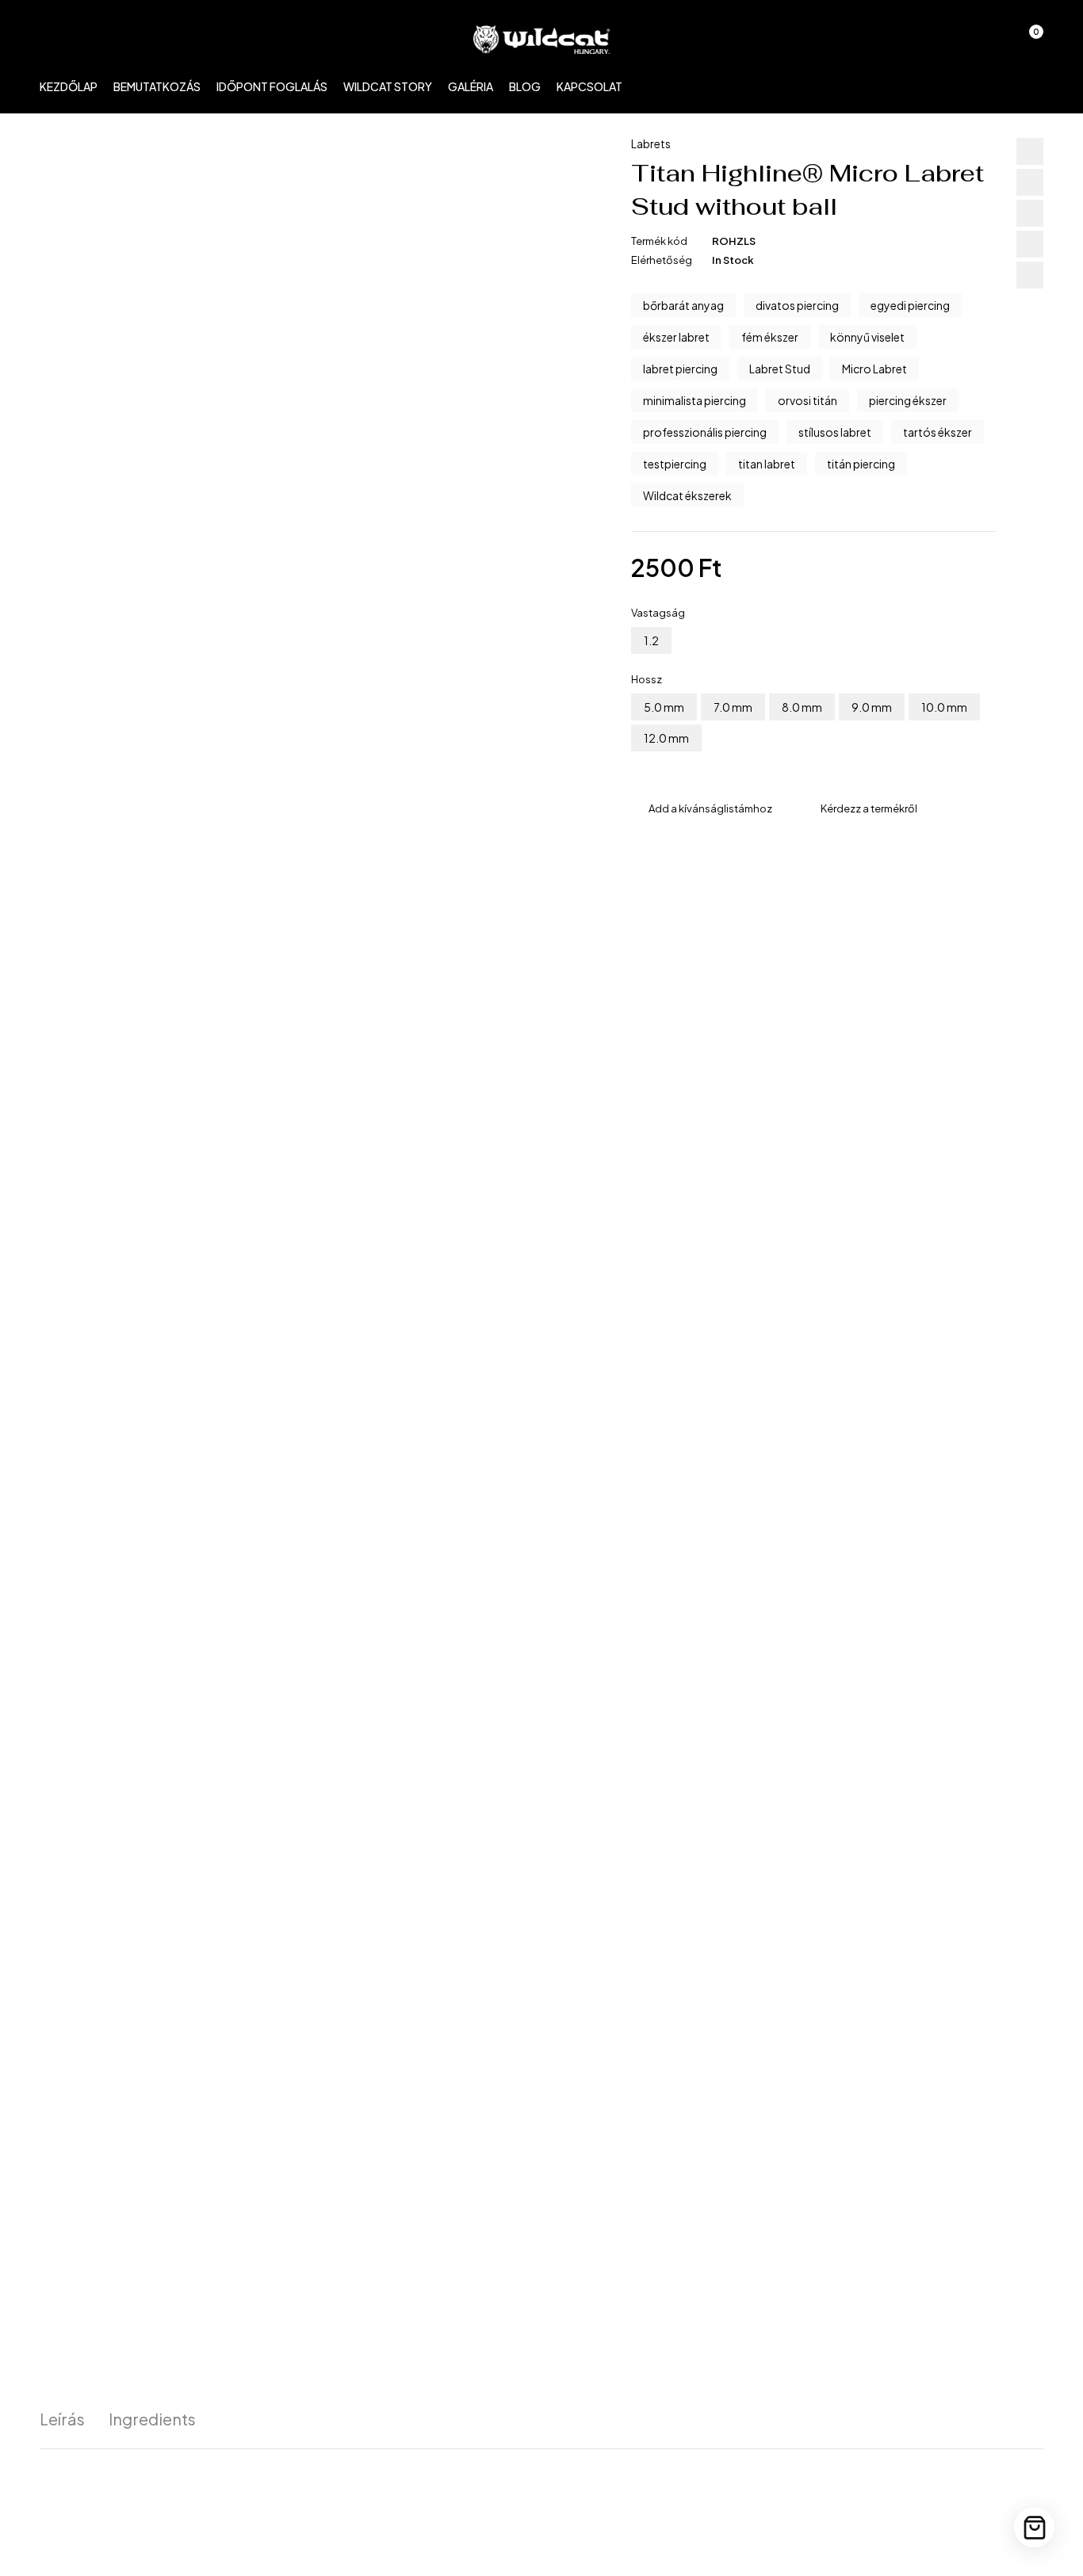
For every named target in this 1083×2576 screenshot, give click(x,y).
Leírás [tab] (62, 2419)
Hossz (647, 679)
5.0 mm (664, 707)
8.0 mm (802, 707)
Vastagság (658, 613)
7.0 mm (733, 707)
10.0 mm (944, 707)
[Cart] (1034, 2527)
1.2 (651, 640)
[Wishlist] (986, 40)
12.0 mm (666, 738)
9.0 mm (872, 707)
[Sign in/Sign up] (945, 40)
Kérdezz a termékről (869, 808)
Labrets (651, 143)
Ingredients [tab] (152, 2419)
